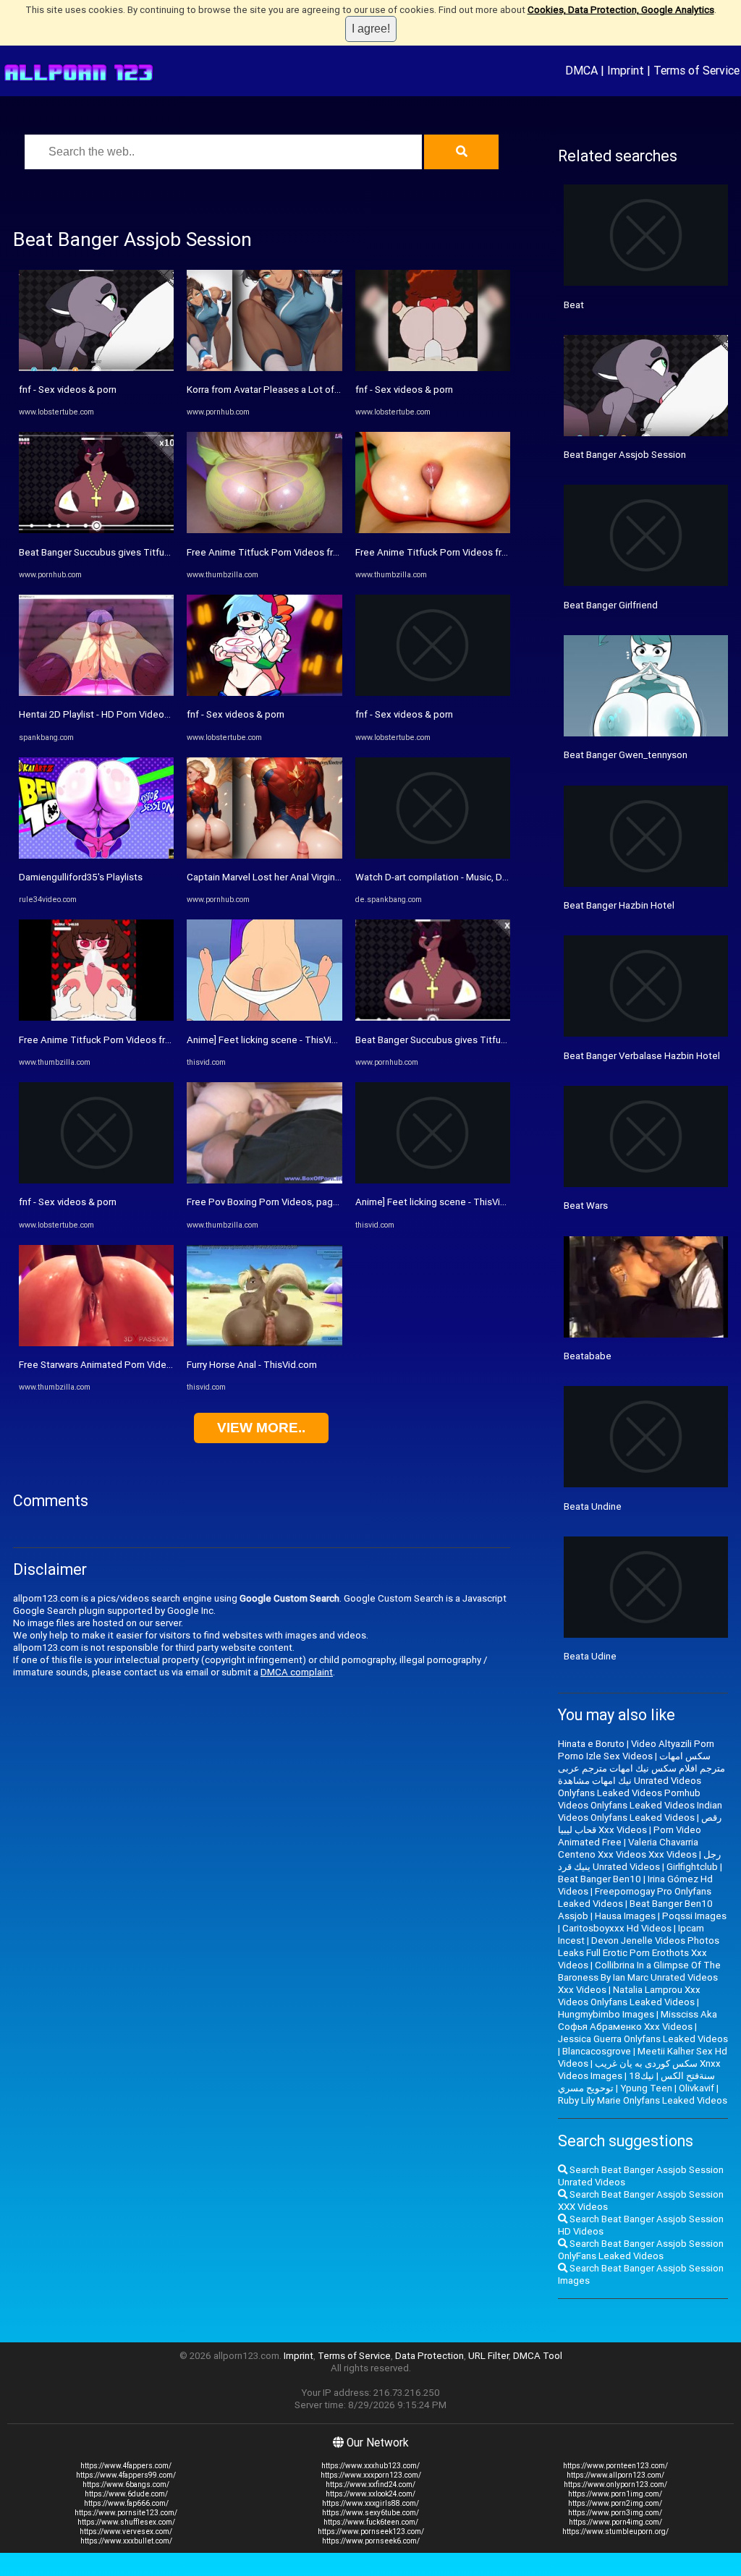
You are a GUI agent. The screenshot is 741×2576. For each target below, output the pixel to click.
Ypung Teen (646, 2088)
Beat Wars (586, 1206)
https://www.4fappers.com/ (126, 2466)
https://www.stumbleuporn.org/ (615, 2532)
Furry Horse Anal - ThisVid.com (252, 1365)
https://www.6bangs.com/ (126, 2484)
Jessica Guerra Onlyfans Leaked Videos (643, 2039)
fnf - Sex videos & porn (68, 390)
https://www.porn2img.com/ (615, 2503)
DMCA (581, 70)
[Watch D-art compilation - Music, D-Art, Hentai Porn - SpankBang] (433, 855)
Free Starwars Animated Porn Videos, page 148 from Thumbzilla (157, 1365)
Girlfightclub (692, 1867)
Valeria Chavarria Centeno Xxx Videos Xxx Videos (628, 1848)
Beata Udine (590, 1656)
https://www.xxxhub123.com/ (370, 2466)
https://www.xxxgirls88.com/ (370, 2503)
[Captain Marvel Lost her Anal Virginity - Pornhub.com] (264, 855)
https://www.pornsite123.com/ (126, 2513)
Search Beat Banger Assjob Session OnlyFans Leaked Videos (641, 2250)
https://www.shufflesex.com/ (126, 2522)
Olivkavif (696, 2088)
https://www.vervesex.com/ (126, 2532)
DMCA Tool (538, 2356)
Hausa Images (625, 1916)
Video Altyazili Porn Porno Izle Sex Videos (636, 1750)
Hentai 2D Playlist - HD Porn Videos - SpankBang (122, 714)
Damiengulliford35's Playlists (81, 877)
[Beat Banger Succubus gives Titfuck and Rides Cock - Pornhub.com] (96, 530)
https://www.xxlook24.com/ (370, 2494)
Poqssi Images (694, 1916)
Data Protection (429, 2356)
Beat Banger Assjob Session (625, 455)
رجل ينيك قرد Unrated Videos (639, 1861)
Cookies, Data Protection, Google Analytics (621, 10)
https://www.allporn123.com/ (615, 2475)
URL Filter (488, 2356)
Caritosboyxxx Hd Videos (617, 1928)
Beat (574, 305)
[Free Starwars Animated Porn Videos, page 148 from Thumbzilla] (96, 1343)
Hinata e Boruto (591, 1744)
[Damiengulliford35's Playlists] (96, 855)
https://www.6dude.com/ (126, 2494)
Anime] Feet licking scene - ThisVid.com (272, 1040)
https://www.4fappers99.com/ (126, 2475)
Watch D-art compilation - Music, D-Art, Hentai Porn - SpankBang (492, 877)
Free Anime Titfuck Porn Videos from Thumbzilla (123, 1040)
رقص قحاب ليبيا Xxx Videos (640, 1824)
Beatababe (588, 1356)
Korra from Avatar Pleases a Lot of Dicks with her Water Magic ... (324, 390)
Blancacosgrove (597, 2051)
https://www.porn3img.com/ (615, 2513)
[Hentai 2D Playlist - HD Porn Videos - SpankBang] (96, 693)
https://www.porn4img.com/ (615, 2522)
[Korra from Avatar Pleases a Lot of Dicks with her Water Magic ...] (264, 368)
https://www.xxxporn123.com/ (371, 2475)
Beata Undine (593, 1506)
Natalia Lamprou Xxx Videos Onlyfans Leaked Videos (629, 1996)
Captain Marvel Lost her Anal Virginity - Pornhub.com (298, 877)
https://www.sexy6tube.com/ (370, 2513)
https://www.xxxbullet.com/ (126, 2541)
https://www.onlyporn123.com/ (615, 2484)
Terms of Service (696, 70)
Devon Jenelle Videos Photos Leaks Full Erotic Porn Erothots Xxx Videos (639, 1953)
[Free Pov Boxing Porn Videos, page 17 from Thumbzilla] (264, 1180)
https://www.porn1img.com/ (615, 2494)
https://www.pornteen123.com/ (615, 2466)
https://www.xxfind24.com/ (370, 2484)
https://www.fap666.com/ (126, 2503)
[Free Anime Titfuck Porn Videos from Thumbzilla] (96, 1017)
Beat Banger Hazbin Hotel (619, 905)
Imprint (626, 70)
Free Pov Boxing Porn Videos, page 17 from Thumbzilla (305, 1202)
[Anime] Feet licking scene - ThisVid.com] (264, 1017)
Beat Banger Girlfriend (611, 605)
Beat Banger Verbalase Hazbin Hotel (642, 1056)
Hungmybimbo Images (606, 2014)
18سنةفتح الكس (672, 2076)
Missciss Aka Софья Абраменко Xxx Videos (638, 2020)
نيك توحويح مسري (606, 2082)
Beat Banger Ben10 (600, 1879)
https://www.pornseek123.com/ (371, 2532)
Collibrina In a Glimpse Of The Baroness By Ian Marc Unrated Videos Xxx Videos (639, 1977)
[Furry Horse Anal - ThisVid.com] (264, 1343)
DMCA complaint (297, 1672)
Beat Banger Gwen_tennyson (626, 755)
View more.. (261, 1428)
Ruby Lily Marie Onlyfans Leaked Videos (643, 2100)
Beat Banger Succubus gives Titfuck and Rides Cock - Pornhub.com (164, 552)
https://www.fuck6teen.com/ (371, 2522)
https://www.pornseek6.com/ (371, 2541)
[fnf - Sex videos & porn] (96, 368)
